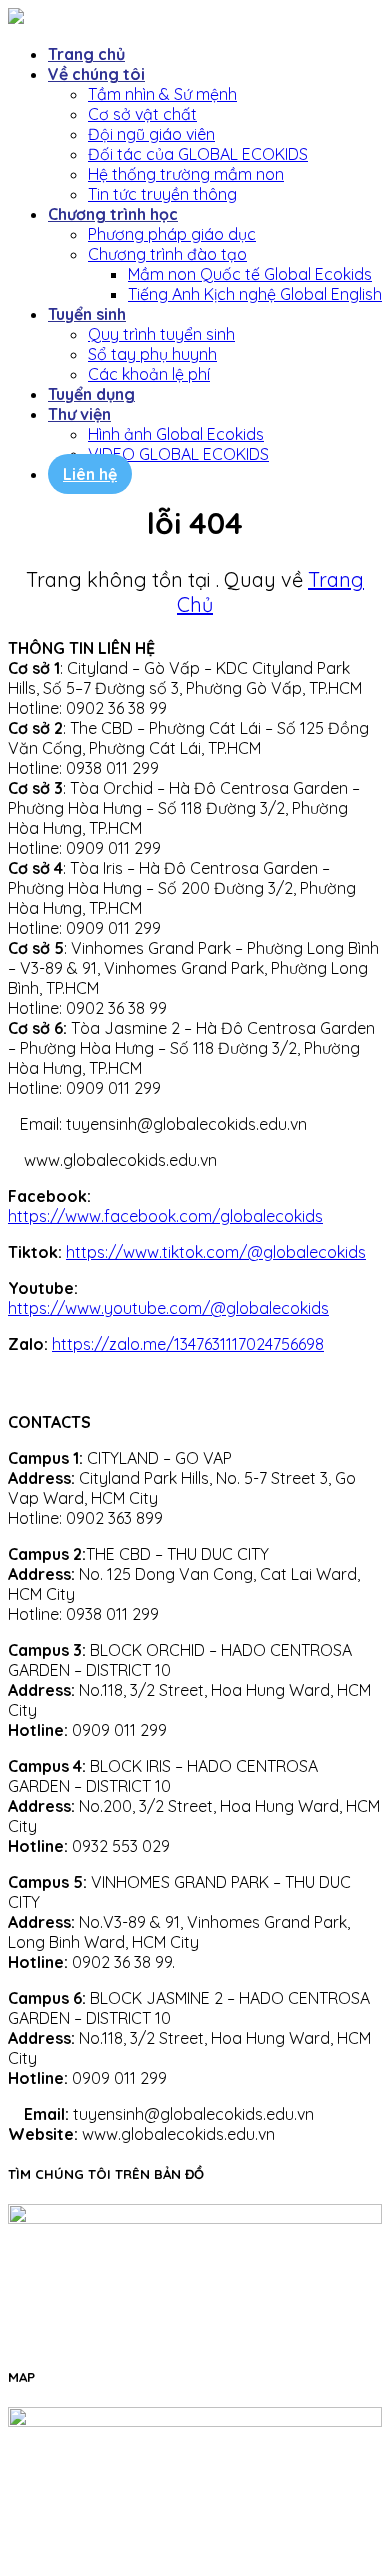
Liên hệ (90, 474)
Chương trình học (113, 214)
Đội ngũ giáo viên (151, 134)
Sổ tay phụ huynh (152, 354)
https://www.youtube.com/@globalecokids (168, 1308)
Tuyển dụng (91, 394)
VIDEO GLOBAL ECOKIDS (178, 454)
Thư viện (79, 414)
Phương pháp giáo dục (172, 234)
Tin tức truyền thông (162, 194)
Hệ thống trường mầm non (186, 174)
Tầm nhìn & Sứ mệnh (162, 94)
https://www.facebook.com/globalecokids (165, 1216)
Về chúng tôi (96, 74)
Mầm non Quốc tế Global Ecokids (250, 274)
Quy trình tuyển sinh (161, 334)
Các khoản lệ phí (149, 374)
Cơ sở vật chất (142, 114)
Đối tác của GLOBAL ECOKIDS (198, 154)
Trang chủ (86, 54)
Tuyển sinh (87, 314)
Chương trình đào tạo (167, 254)
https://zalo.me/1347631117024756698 (188, 1344)
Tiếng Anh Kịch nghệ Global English (255, 294)
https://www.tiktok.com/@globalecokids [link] (216, 1252)
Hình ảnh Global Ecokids (176, 434)
